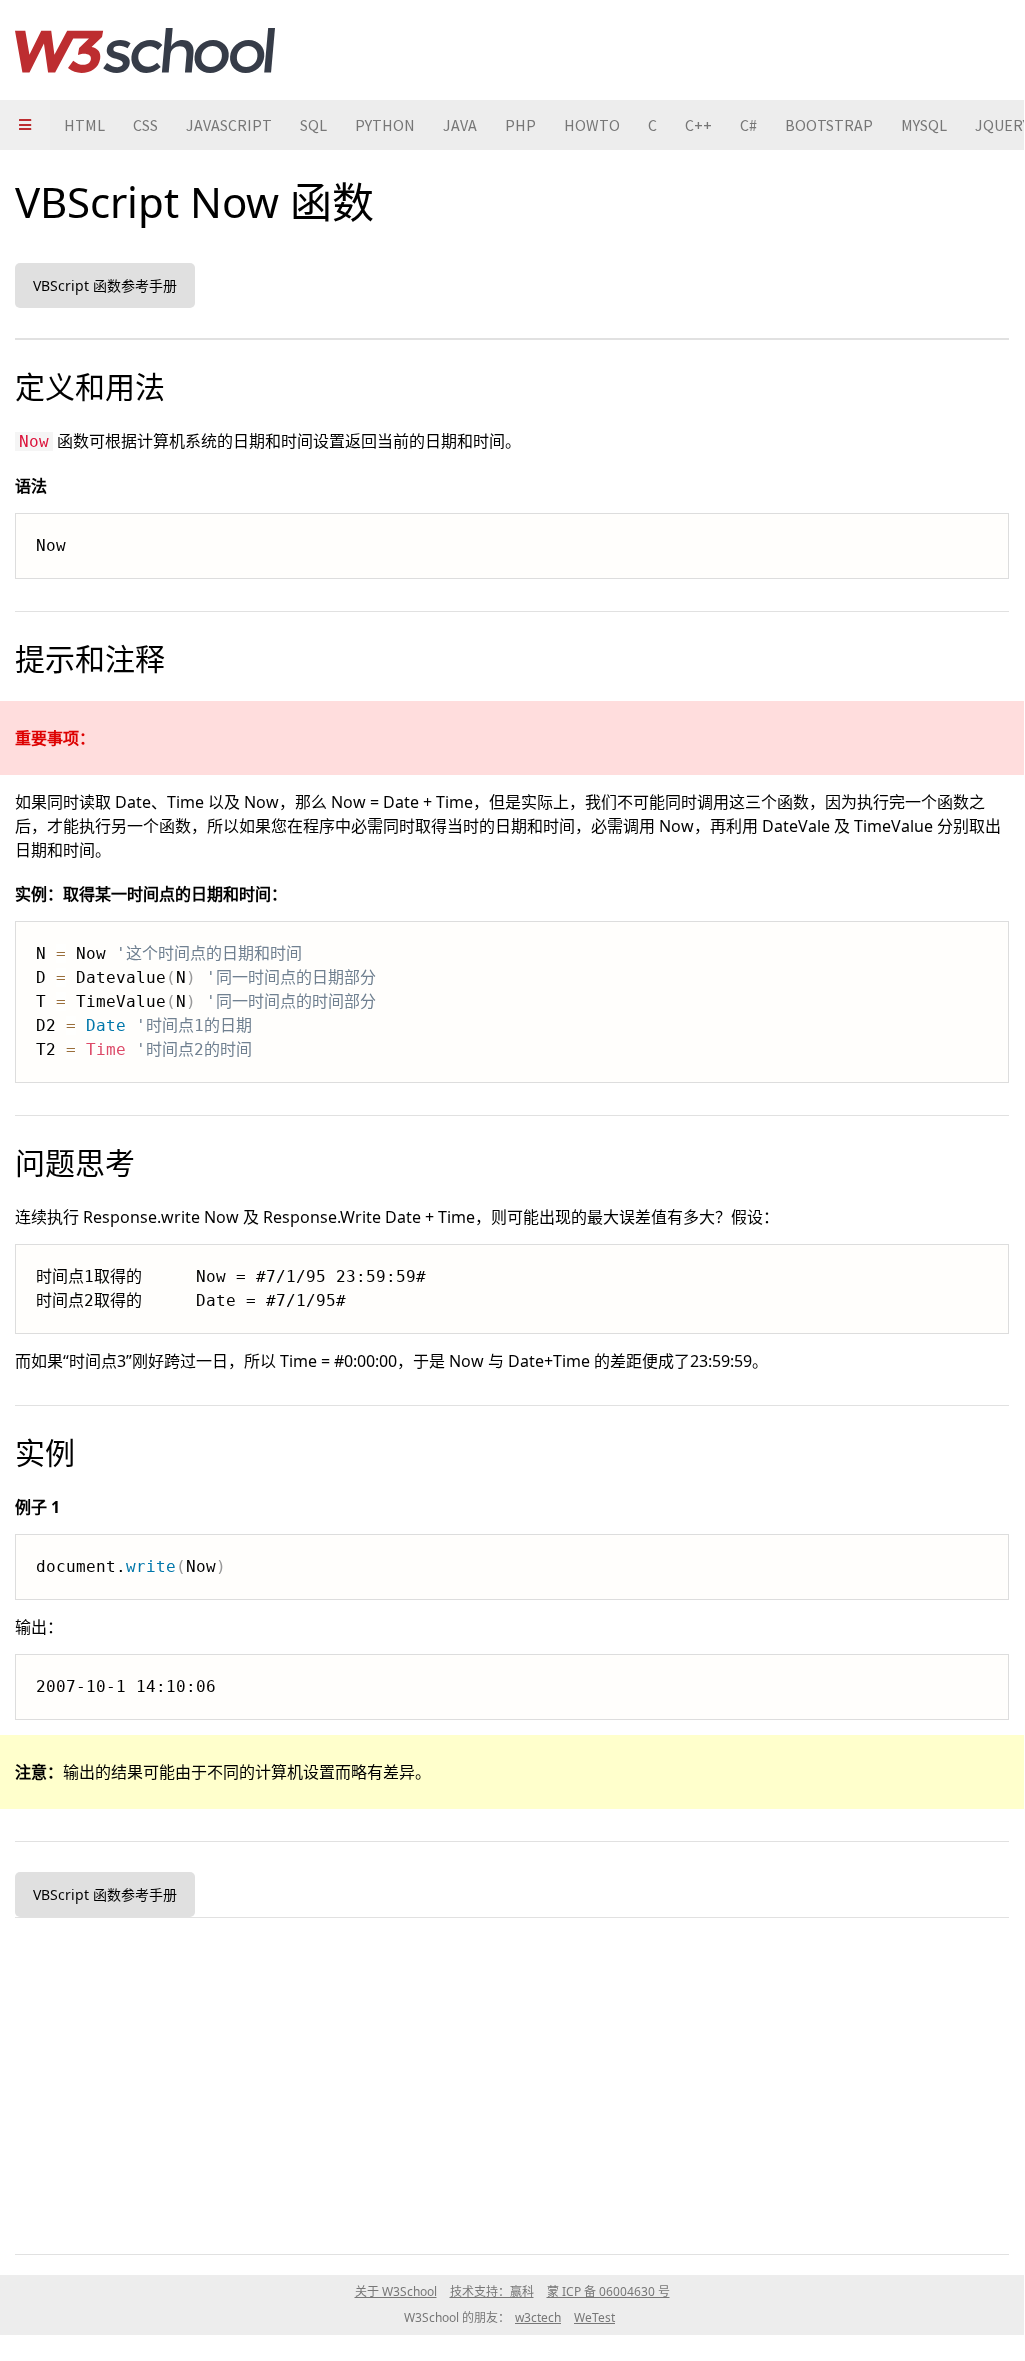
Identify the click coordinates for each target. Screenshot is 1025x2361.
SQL (313, 125)
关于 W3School (396, 2291)
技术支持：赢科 (492, 2291)
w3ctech (538, 2317)
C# (748, 125)
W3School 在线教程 (145, 50)
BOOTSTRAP (829, 125)
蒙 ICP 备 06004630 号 (608, 2291)
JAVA (460, 125)
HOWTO (592, 125)
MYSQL (924, 125)
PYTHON (385, 125)
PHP (520, 125)
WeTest (594, 2317)
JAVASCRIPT (229, 125)
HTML (84, 125)
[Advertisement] (512, 2082)
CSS (145, 125)
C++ (698, 125)
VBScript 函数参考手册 (105, 285)
